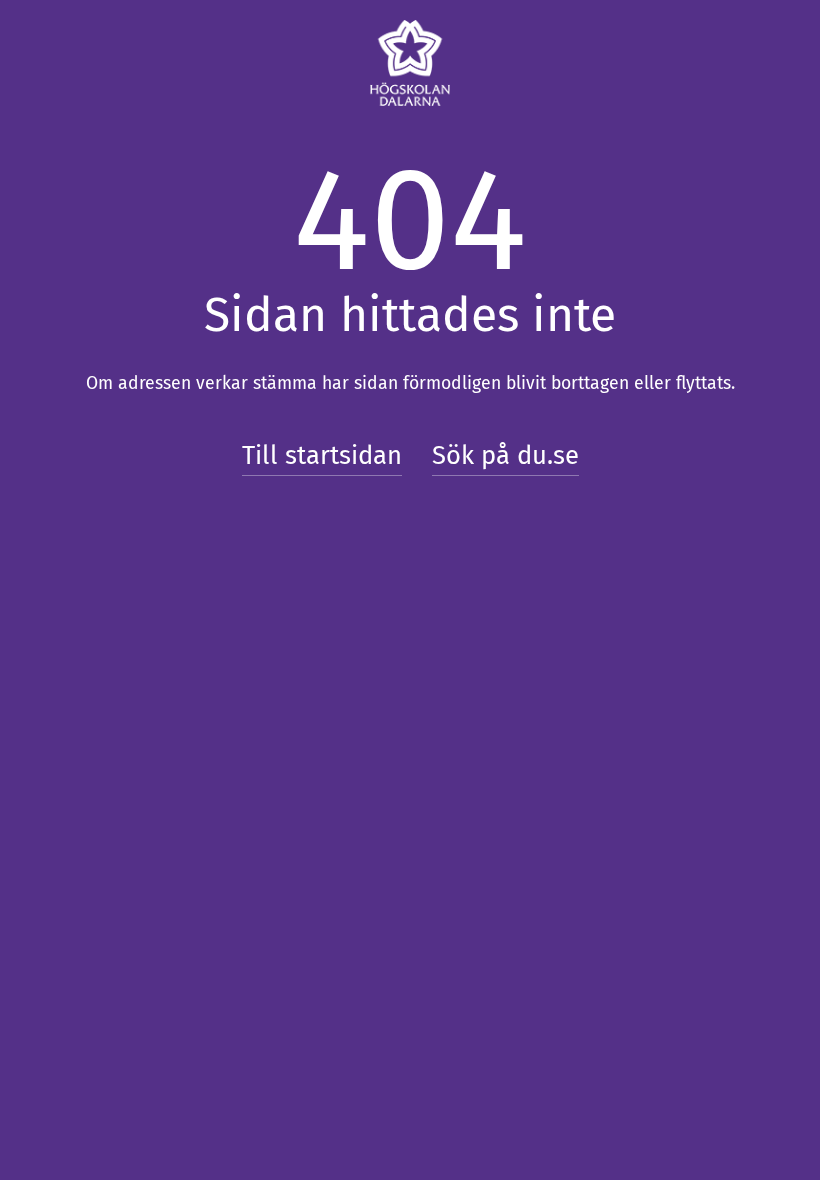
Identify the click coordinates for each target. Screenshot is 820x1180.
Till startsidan (322, 455)
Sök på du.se (505, 455)
